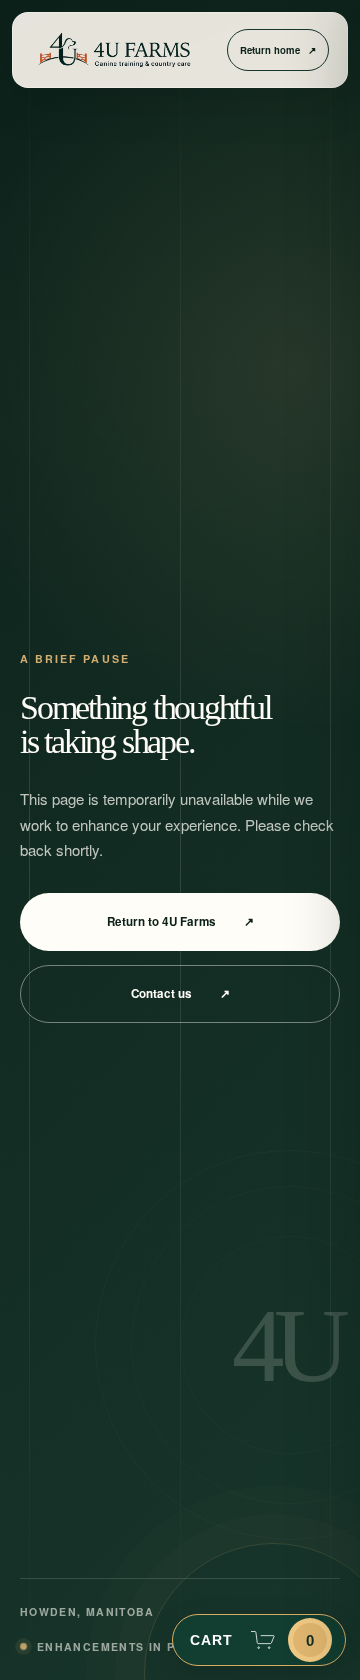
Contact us (180, 993)
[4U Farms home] (114, 50)
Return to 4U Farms (180, 921)
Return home (278, 50)
